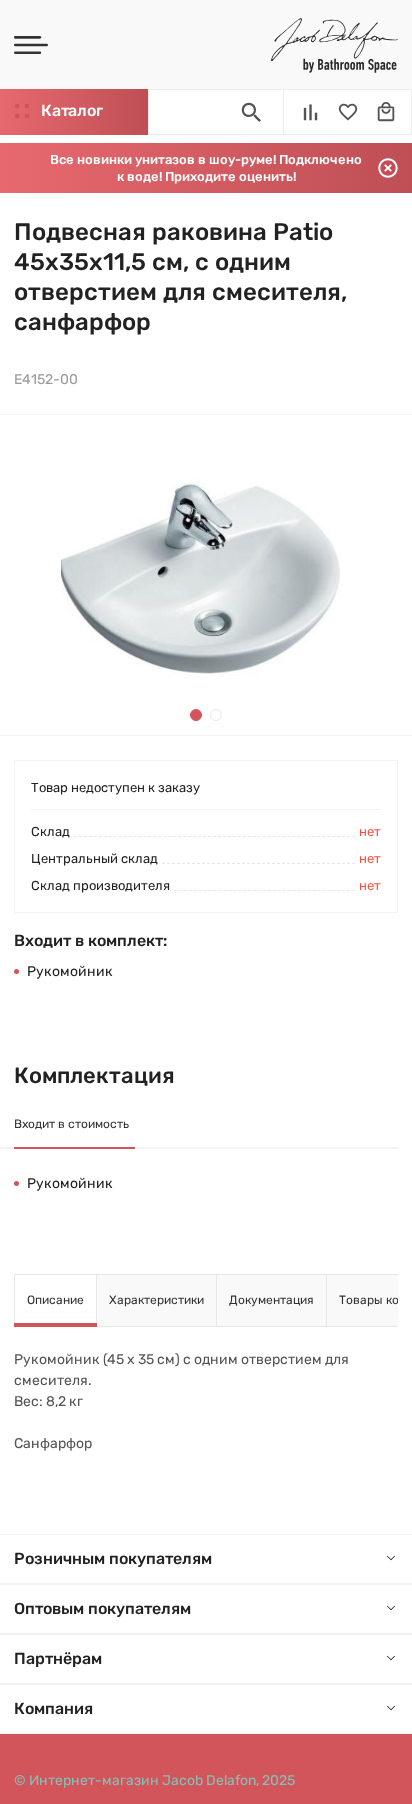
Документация (271, 1300)
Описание (55, 1300)
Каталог (71, 110)
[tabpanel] (206, 575)
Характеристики (156, 1300)
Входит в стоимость (71, 1124)
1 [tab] (196, 715)
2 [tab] (216, 715)
